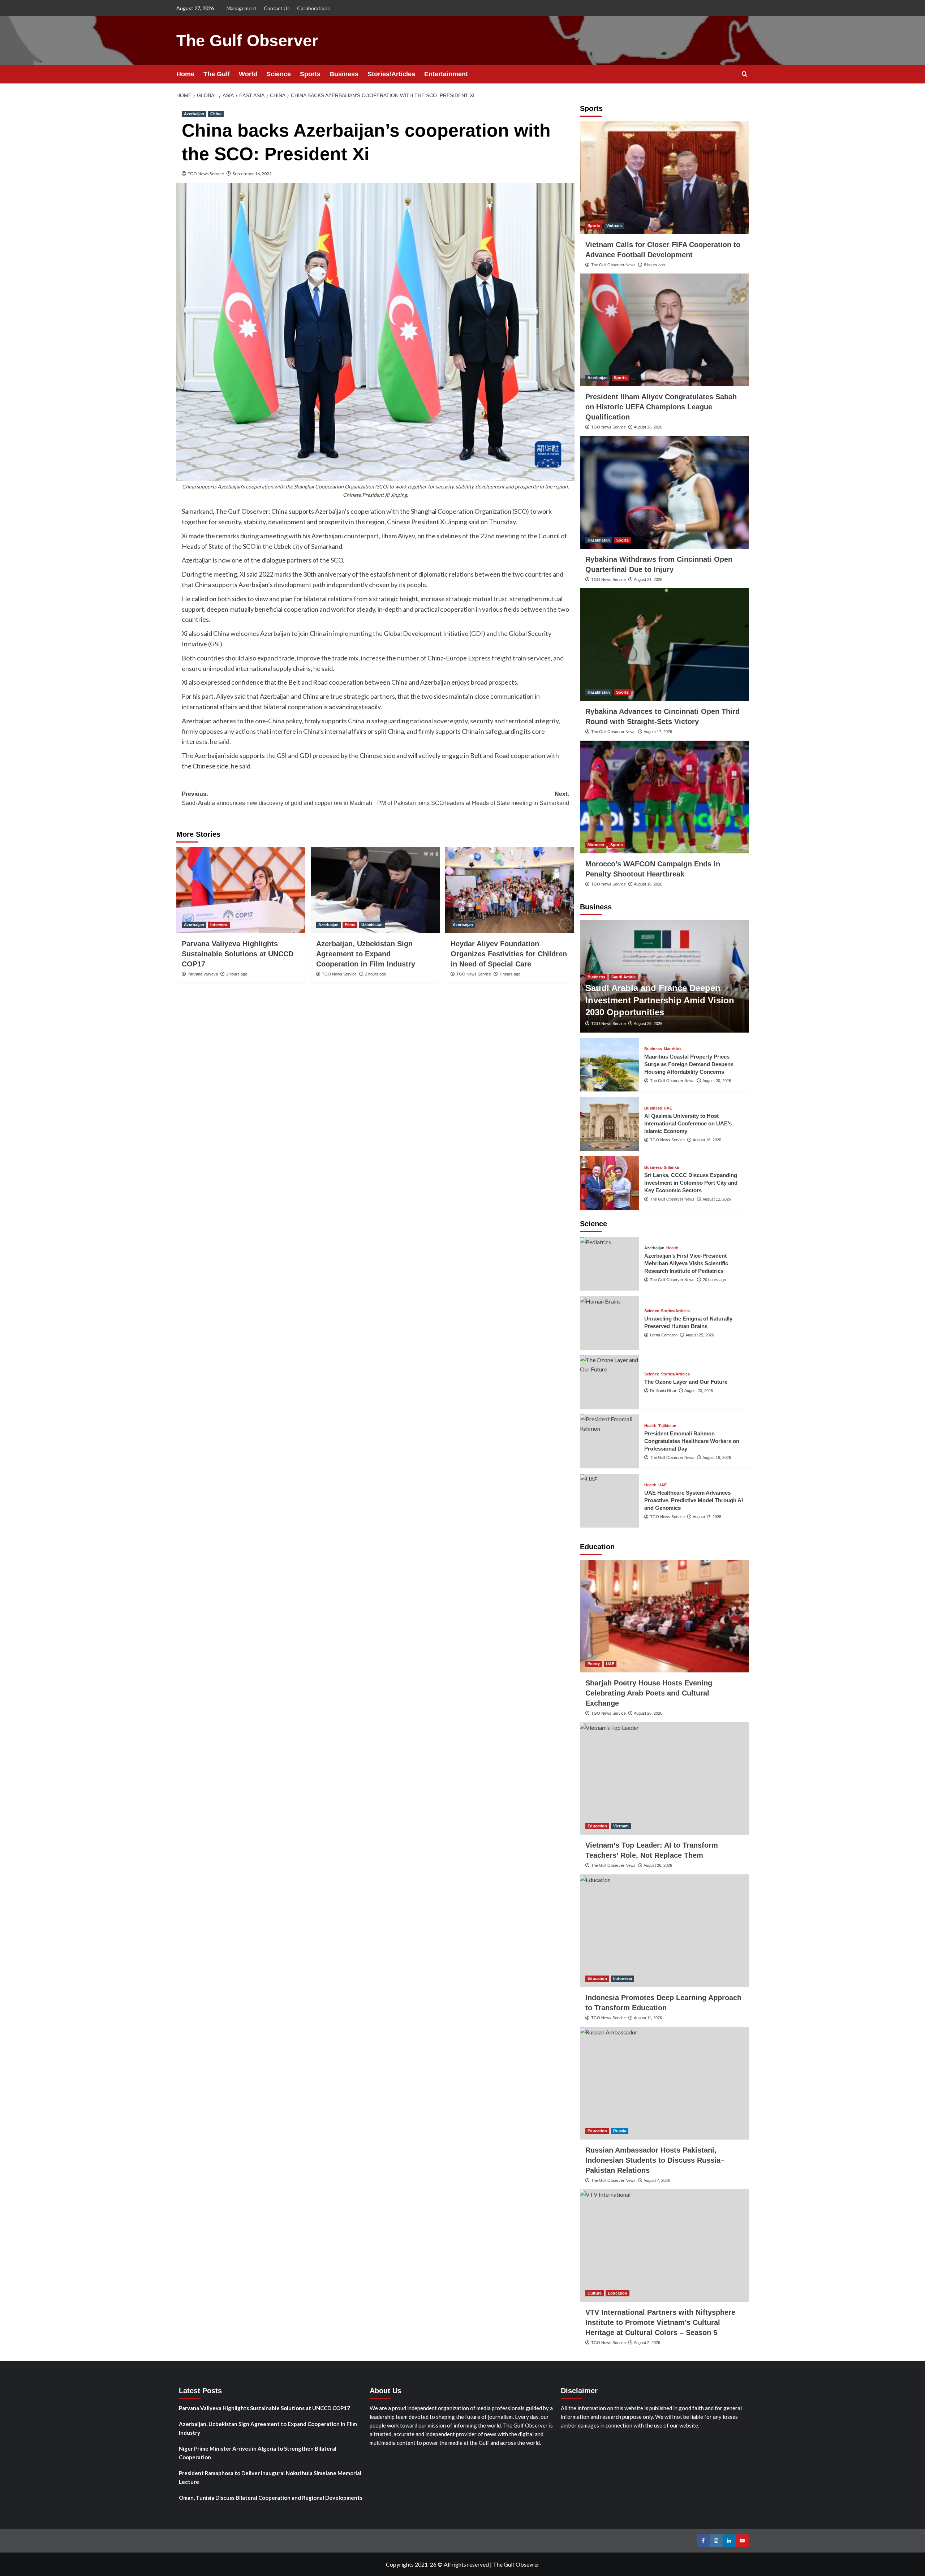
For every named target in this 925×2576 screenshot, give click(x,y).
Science (279, 74)
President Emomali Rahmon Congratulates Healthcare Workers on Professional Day (692, 1441)
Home (185, 74)
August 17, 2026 (658, 732)
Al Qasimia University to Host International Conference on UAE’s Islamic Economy (688, 1123)
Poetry (594, 1664)
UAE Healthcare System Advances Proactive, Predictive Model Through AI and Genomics (694, 1500)
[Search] (745, 74)
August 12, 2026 (717, 1199)
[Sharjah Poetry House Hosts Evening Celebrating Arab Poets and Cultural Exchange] (664, 1616)
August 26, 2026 (648, 427)
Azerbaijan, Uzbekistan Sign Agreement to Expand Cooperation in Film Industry (366, 954)
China (216, 114)
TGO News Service (206, 174)
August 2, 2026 (647, 2343)
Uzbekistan (372, 925)
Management (242, 8)
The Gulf (217, 74)
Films (350, 925)
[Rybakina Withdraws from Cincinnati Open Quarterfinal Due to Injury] (664, 492)
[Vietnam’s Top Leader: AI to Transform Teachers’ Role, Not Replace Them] (664, 1778)
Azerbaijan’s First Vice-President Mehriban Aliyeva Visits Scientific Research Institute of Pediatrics (686, 1263)
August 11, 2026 (648, 2018)
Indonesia (623, 1978)
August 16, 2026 (648, 884)
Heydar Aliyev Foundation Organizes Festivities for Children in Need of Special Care (509, 954)
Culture (595, 2293)
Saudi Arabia (623, 977)
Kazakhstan (599, 540)
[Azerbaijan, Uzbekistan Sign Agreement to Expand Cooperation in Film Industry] (375, 890)
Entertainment (446, 74)
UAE (668, 1108)
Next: (473, 799)
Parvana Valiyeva (203, 974)
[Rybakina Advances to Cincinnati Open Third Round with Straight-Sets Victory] (664, 645)
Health (672, 1248)
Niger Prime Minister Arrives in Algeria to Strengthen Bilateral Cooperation (258, 2453)
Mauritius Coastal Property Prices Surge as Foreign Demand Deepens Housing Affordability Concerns (689, 1064)
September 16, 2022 (252, 174)
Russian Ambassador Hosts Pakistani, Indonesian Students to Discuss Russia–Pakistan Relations (655, 2160)
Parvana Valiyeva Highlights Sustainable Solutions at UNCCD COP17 (238, 954)
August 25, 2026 (648, 1024)
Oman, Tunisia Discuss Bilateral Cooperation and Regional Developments (271, 2498)
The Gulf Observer (247, 41)
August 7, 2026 (657, 2180)
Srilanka (671, 1168)
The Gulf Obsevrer (516, 2564)
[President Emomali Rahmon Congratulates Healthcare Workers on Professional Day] (610, 1441)
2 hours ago (237, 974)
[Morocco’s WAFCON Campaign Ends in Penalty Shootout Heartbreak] (664, 797)
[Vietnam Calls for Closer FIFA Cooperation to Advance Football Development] (664, 178)
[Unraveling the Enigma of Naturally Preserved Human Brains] (610, 1323)
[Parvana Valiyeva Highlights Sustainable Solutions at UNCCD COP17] (241, 890)
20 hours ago (714, 1280)
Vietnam (614, 225)
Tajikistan (667, 1426)
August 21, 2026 (648, 580)
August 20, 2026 (717, 1081)
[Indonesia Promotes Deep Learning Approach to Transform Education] (664, 1931)
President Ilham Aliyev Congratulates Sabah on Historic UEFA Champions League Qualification (661, 407)
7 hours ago (510, 974)
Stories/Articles (391, 74)
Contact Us (277, 8)
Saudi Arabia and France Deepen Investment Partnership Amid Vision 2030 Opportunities (660, 1000)
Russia (620, 2131)
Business (344, 74)
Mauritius (673, 1049)
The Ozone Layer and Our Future (686, 1382)
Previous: (277, 799)
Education (597, 1826)
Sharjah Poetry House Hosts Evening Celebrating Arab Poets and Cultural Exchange (649, 1693)
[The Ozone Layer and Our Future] (610, 1382)
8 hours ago (654, 265)
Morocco (596, 845)
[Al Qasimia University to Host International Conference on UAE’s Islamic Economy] (610, 1124)
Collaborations (313, 8)
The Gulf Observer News (613, 265)
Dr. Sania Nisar (663, 1391)
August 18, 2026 (717, 1457)
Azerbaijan (194, 114)
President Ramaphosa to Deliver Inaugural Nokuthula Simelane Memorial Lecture (270, 2477)
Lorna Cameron (664, 1335)
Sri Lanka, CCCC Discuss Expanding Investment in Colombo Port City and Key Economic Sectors (691, 1183)
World (248, 74)
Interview (219, 925)
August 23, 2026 (699, 1391)
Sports (310, 74)
